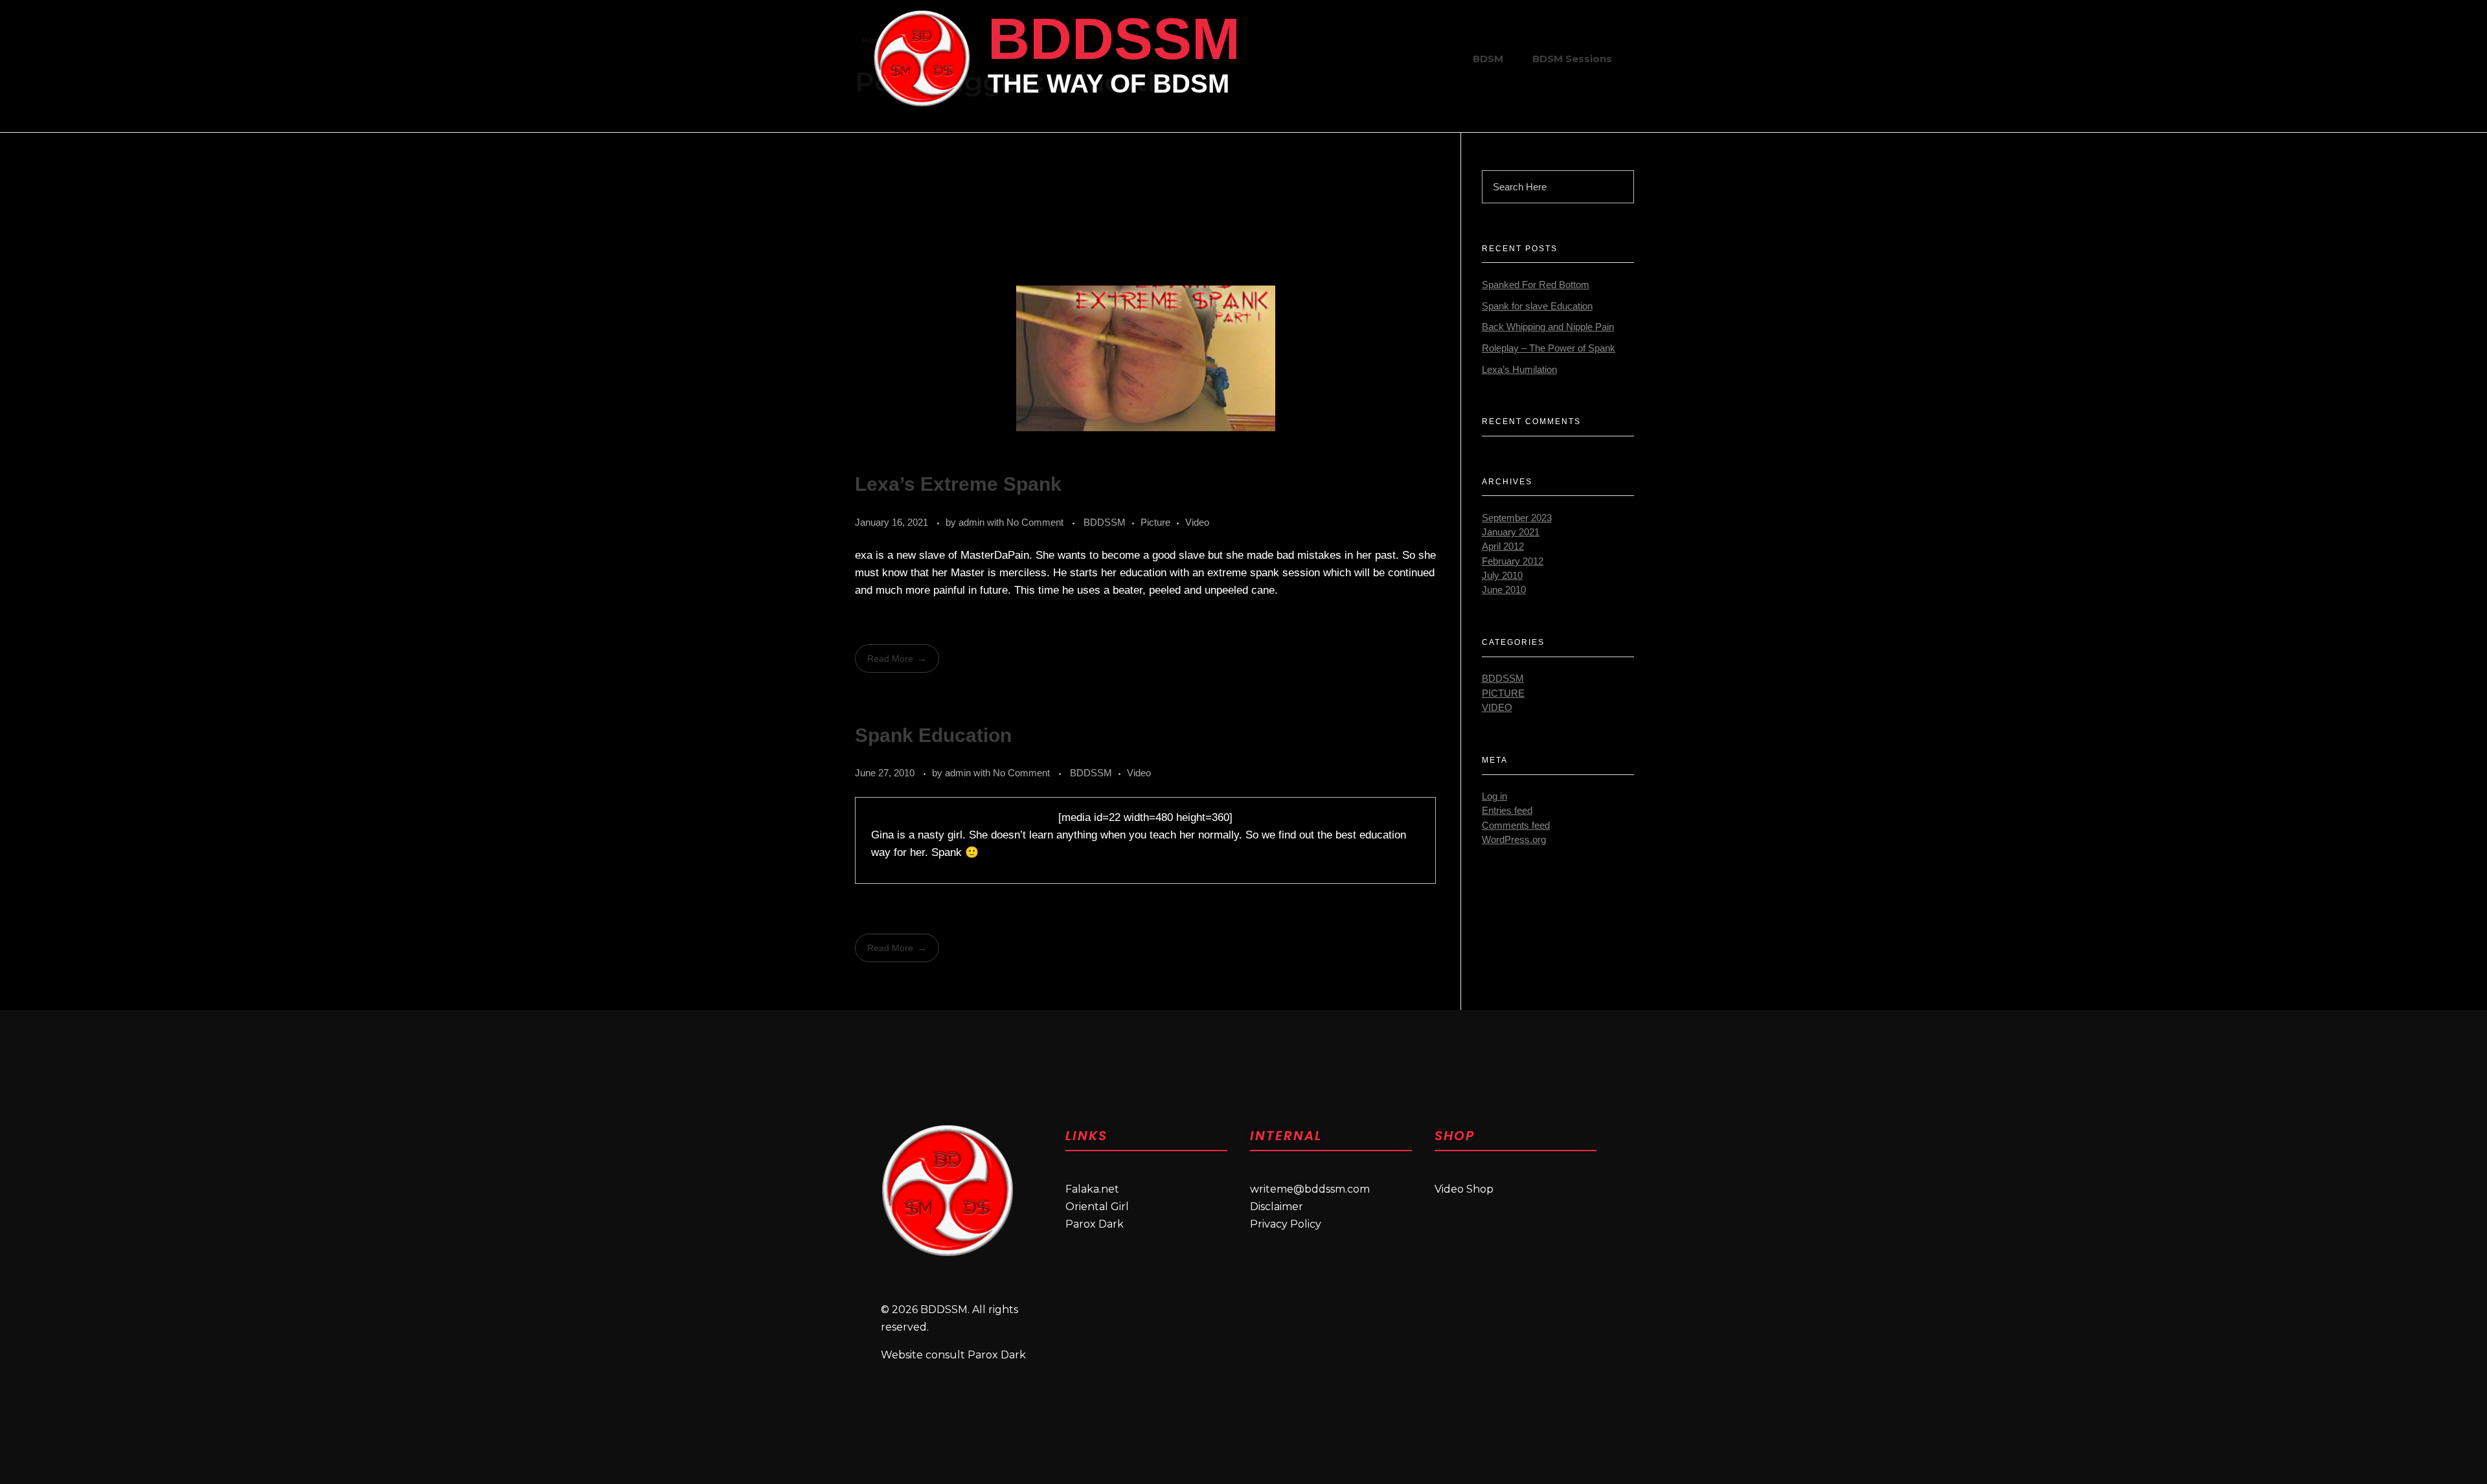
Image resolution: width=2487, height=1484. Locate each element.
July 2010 (1502, 576)
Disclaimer (1277, 1207)
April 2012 (1503, 546)
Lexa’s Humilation (1519, 370)
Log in (1494, 796)
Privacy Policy (1286, 1224)
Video (1197, 522)
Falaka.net (1092, 1189)
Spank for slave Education (1537, 306)
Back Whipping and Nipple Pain (1548, 327)
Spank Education (933, 735)
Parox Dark (1095, 1224)
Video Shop (1464, 1189)
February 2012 (1513, 561)
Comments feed (1516, 826)
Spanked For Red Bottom (1536, 285)
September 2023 (1517, 518)
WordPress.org (1514, 840)
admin (973, 522)
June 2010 (1504, 590)
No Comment (1035, 522)
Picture (1155, 522)
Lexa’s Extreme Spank (958, 484)
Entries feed (1507, 811)
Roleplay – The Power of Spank (1549, 348)
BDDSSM (1114, 39)
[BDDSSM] (922, 58)
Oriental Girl (1097, 1207)
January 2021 (1511, 532)
